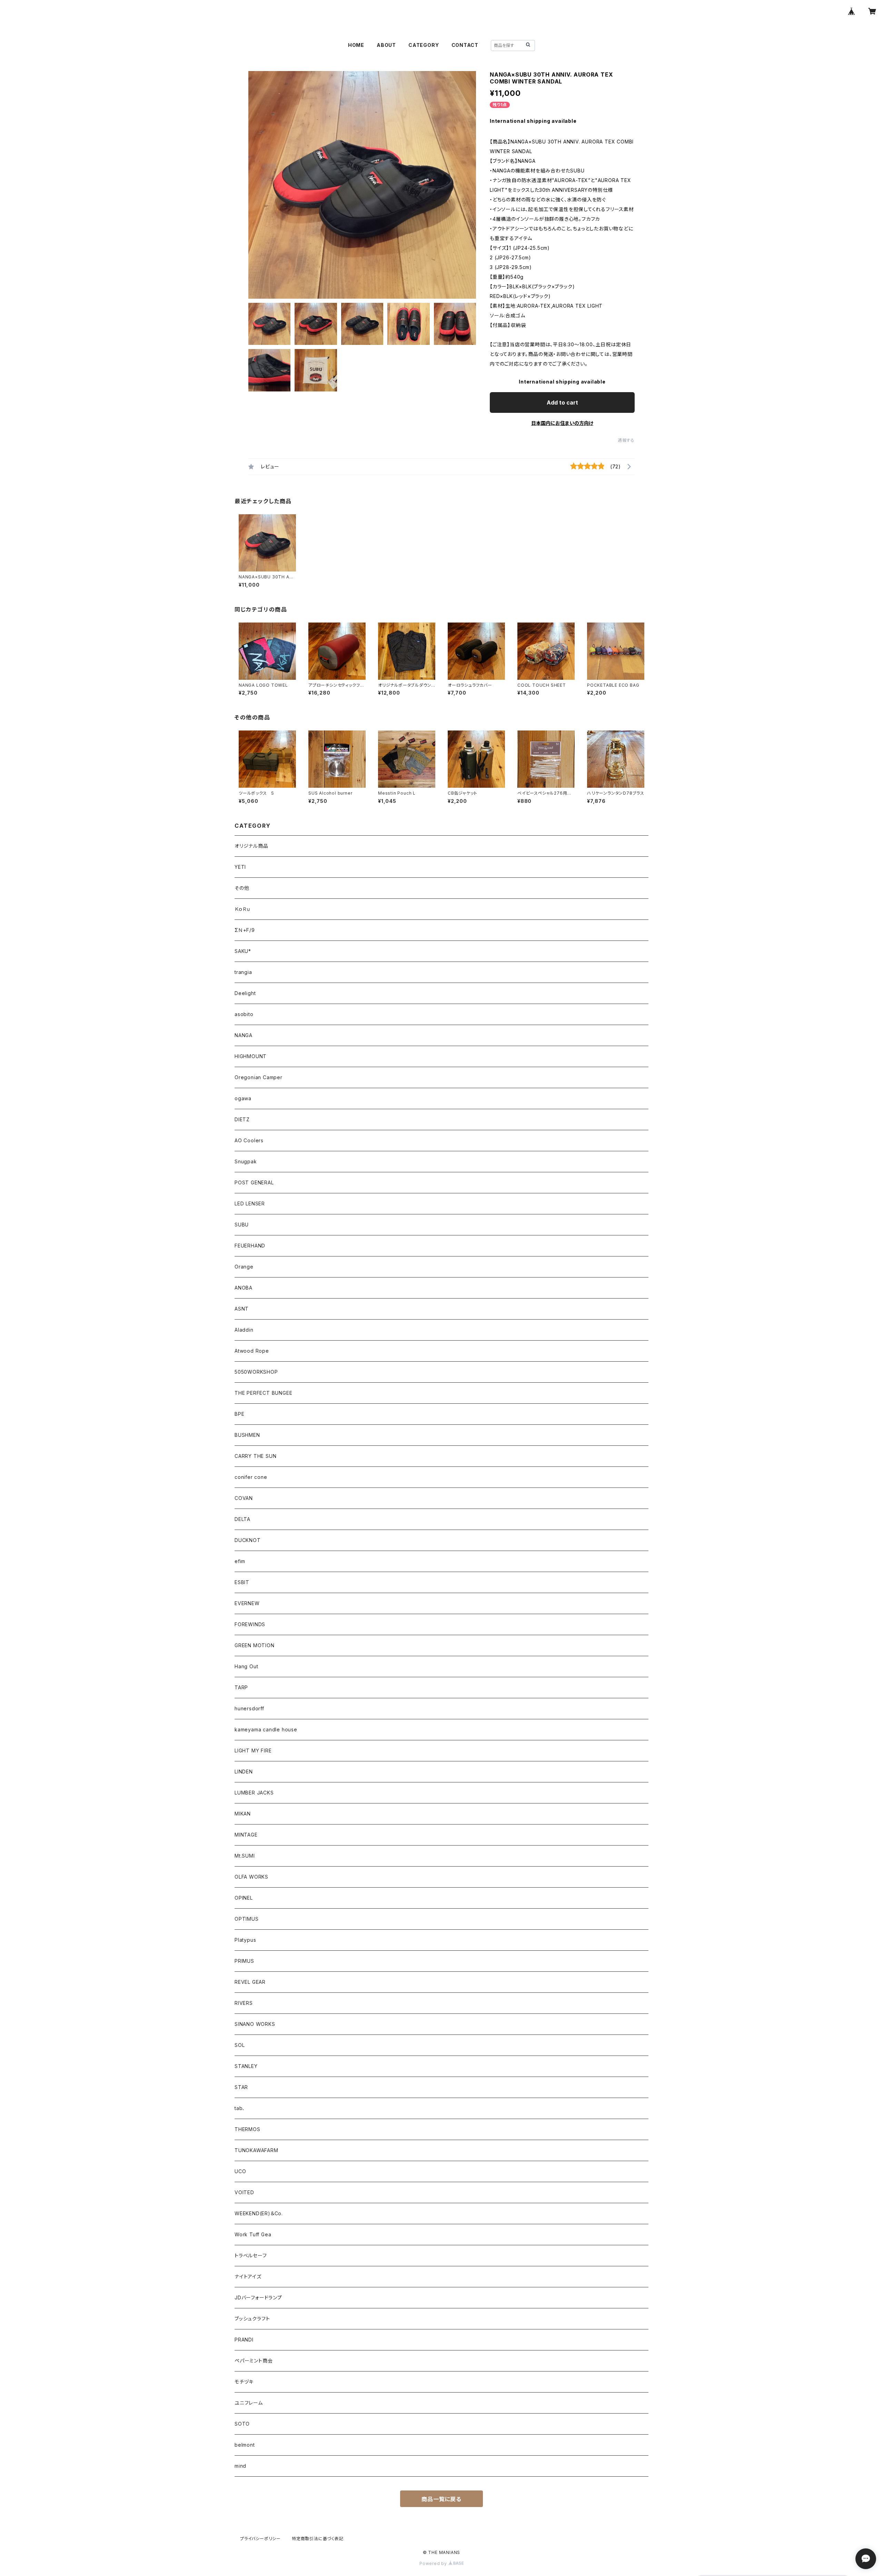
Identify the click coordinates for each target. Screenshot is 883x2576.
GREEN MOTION (255, 1645)
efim (240, 1561)
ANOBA (244, 1288)
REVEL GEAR (250, 1982)
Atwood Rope (252, 1351)
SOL (240, 2045)
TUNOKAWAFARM (256, 2150)
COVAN (244, 1498)
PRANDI (244, 2340)
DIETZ (242, 1119)
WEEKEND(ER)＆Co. (259, 2213)
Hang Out (246, 1666)
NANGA (244, 1035)
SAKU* (243, 951)
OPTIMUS (247, 1919)
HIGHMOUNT (251, 1056)
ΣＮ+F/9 (245, 930)
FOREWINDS (250, 1624)
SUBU (242, 1225)
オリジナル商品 (251, 846)
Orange (244, 1267)
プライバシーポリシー (260, 2539)
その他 (242, 888)
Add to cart (562, 402)
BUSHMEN (247, 1435)
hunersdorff (249, 1708)
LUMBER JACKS (254, 1793)
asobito (244, 1014)
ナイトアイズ (248, 2276)
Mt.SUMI (245, 1856)
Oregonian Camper (259, 1077)
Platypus (245, 1940)
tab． (240, 2108)
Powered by (434, 2563)
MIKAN (243, 1814)
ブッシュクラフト (252, 2319)
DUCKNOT (248, 1540)
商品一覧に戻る (441, 2499)
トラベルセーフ (251, 2255)
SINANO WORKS (255, 2024)
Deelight (245, 993)
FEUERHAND (250, 1246)
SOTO (242, 2424)
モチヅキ (244, 2382)
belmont (245, 2445)
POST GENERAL (254, 1182)
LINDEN (244, 1772)
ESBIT (242, 1582)
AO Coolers (249, 1140)
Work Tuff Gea (253, 2234)
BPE (239, 1414)
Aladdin (244, 1330)
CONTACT (465, 45)
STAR (241, 2087)
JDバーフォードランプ (258, 2297)
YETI (240, 867)
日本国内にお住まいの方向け (562, 423)
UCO (240, 2171)
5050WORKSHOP (256, 1372)
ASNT (242, 1309)
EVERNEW (247, 1603)
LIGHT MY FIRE (253, 1751)
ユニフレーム (249, 2403)
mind (240, 2466)
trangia (243, 972)
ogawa (243, 1098)
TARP (241, 1687)
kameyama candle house (266, 1729)
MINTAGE (246, 1835)
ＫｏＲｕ (242, 909)
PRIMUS (244, 1961)
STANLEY (246, 2066)
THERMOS (247, 2129)
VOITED (244, 2192)
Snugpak (246, 1161)
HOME (356, 45)
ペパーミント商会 (254, 2361)
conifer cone (251, 1477)
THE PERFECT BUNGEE (263, 1393)
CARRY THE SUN (255, 1456)
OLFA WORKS (251, 1877)
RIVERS (244, 2003)
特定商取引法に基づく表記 (318, 2539)
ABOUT (386, 45)
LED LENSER (250, 1204)
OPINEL (244, 1898)
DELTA (242, 1519)
